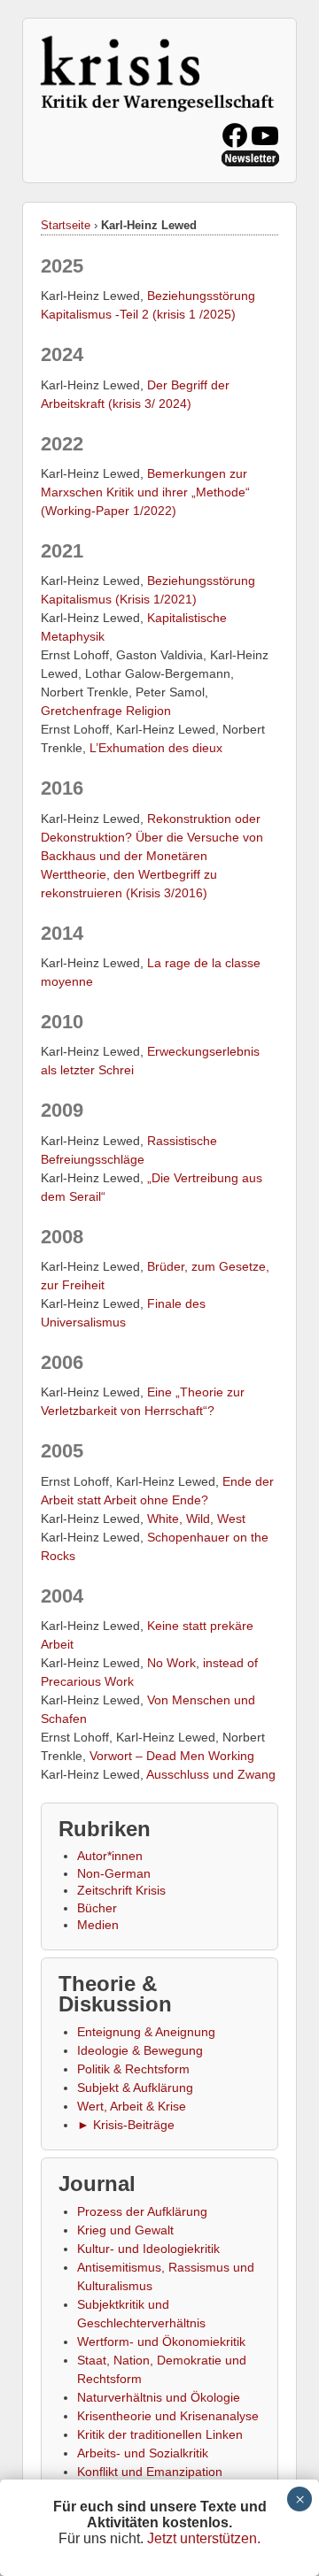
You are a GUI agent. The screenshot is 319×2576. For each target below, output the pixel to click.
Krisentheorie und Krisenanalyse (168, 2416)
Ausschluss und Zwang (211, 1774)
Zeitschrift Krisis (121, 1890)
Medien (98, 1925)
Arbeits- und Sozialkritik (143, 2453)
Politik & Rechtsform (133, 2069)
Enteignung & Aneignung (146, 2032)
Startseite (66, 225)
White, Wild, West (196, 1519)
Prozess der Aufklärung (142, 2211)
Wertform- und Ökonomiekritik (161, 2341)
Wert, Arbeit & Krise (132, 2106)
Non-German (114, 1873)
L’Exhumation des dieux (156, 748)
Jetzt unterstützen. (204, 2538)
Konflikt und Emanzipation (150, 2472)
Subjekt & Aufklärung (135, 2088)
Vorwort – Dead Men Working (172, 1756)
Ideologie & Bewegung (140, 2050)
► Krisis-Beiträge (126, 2125)
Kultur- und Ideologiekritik (148, 2249)
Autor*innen (110, 1856)
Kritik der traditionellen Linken (160, 2434)
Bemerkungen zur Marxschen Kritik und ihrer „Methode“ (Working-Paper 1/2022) (145, 492)
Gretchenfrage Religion (106, 711)
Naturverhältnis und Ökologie (159, 2397)
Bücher (97, 1908)
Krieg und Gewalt (125, 2230)
